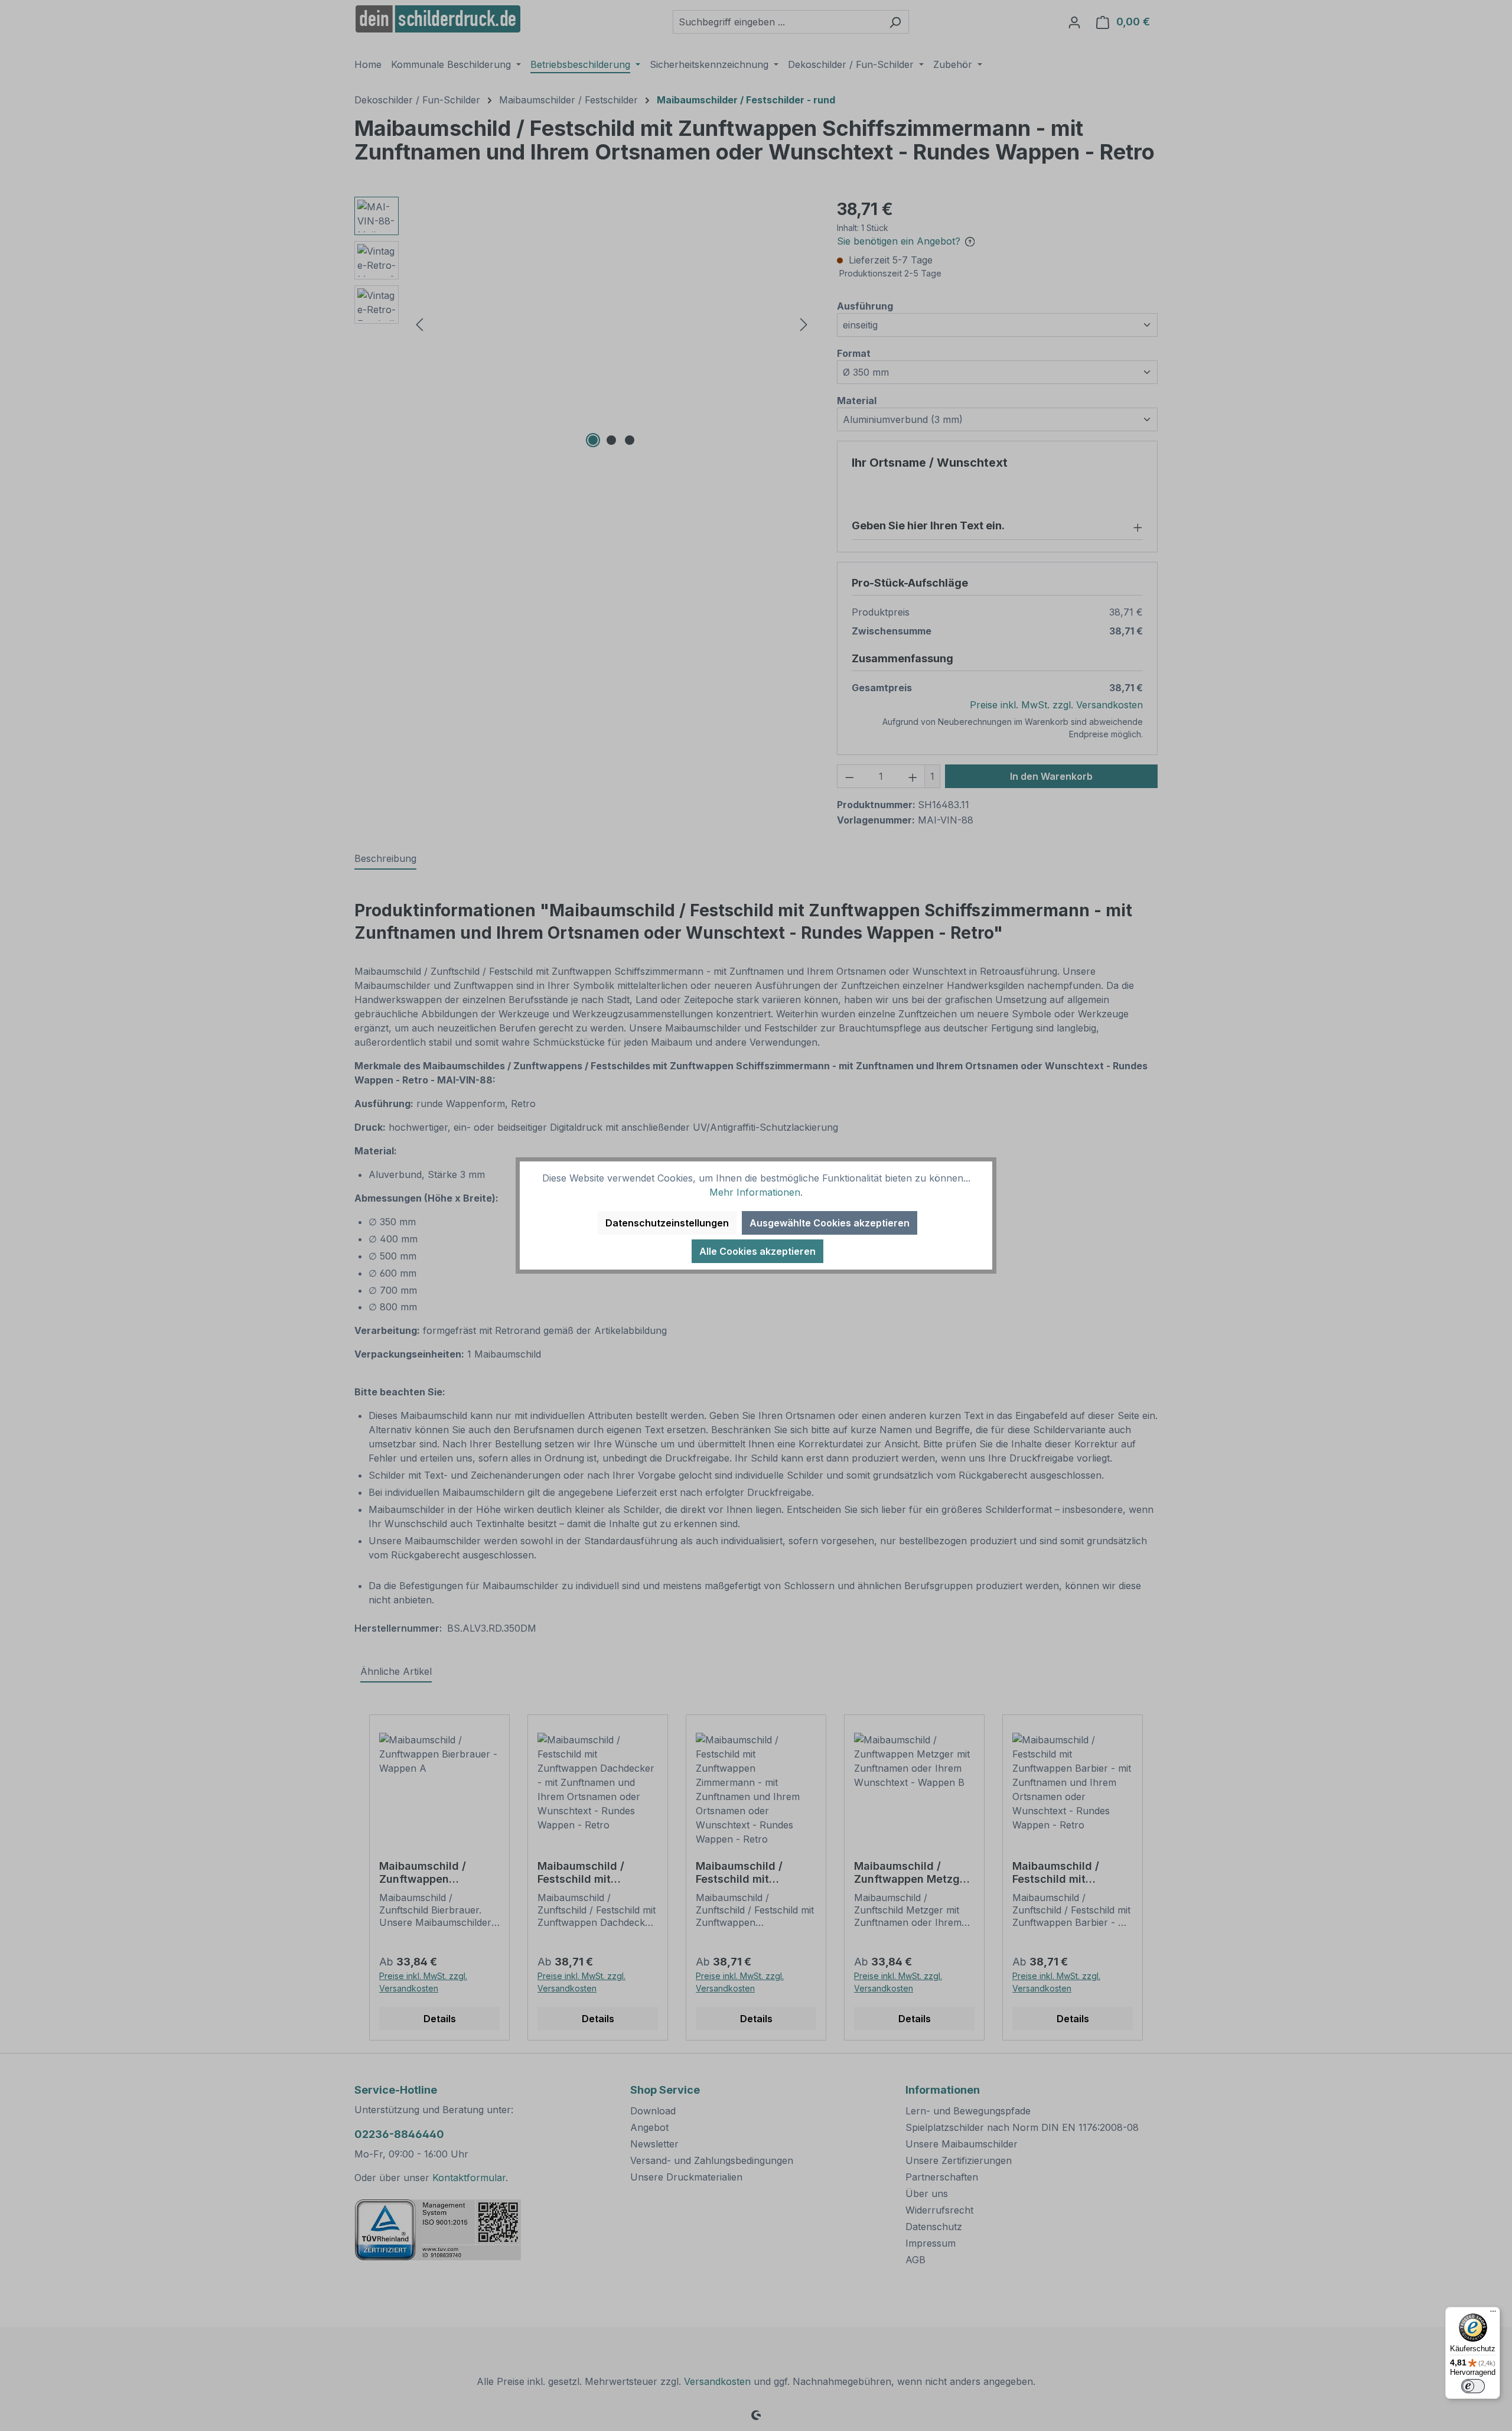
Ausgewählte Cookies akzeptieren (830, 1223)
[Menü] (1493, 2314)
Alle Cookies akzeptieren (757, 1251)
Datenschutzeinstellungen (667, 1223)
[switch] (1473, 2386)
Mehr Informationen (755, 1192)
